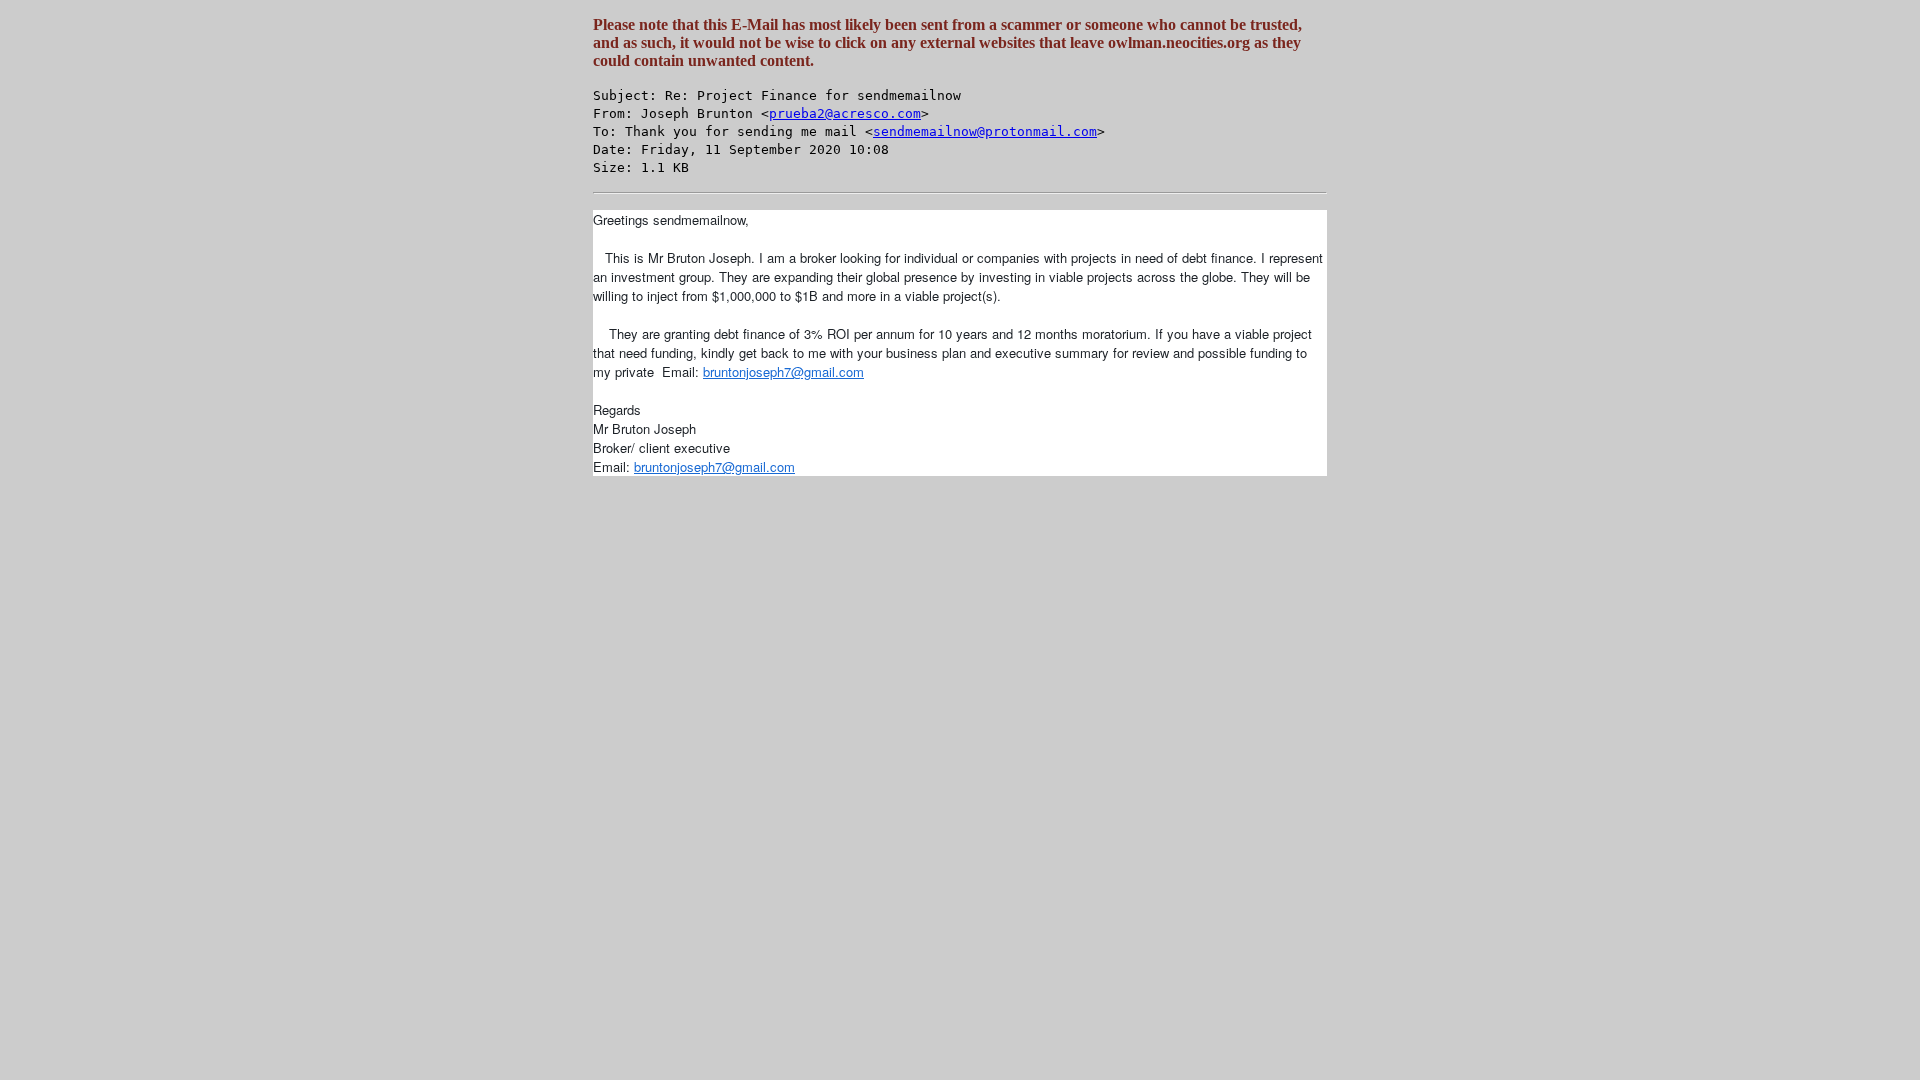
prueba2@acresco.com (845, 113)
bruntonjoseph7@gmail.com (783, 371)
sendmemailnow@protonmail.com (985, 131)
